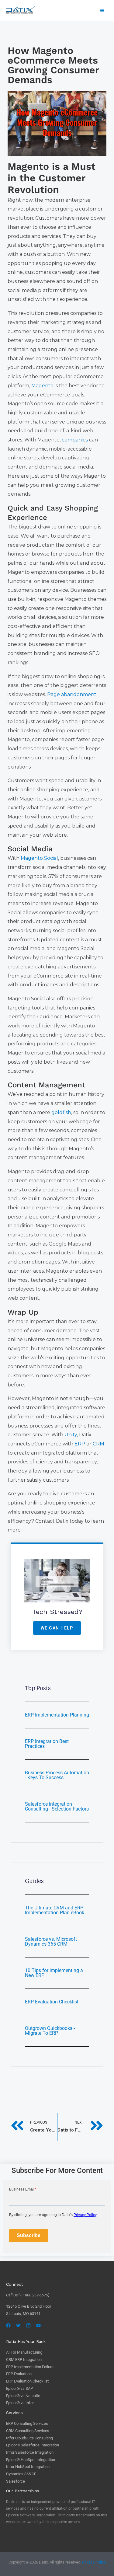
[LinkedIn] (28, 2325)
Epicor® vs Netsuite (23, 2396)
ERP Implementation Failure (30, 2367)
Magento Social (39, 858)
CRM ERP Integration (24, 2360)
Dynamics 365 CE (21, 2474)
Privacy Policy (94, 2562)
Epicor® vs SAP (19, 2388)
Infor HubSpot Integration (28, 2467)
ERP (80, 1444)
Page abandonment (72, 694)
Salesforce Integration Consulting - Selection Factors (57, 1806)
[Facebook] (8, 2325)
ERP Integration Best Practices (47, 1744)
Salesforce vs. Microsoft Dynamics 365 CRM (51, 1942)
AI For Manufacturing (24, 2352)
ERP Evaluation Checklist (52, 2002)
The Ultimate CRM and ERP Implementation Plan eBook (55, 1910)
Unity (71, 1435)
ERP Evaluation (19, 2374)
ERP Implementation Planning (57, 1715)
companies (75, 440)
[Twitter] (18, 2325)
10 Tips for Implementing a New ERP (54, 1973)
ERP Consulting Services (27, 2423)
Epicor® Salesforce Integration (33, 2445)
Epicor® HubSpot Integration (31, 2460)
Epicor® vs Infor (20, 2403)
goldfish (61, 1112)
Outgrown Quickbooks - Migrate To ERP (50, 2031)
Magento (42, 386)
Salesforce (16, 2481)
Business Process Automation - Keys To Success (57, 1775)
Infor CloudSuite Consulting (29, 2438)
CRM (98, 1444)
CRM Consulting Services (28, 2431)
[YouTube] (38, 2325)
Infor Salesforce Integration (30, 2452)
